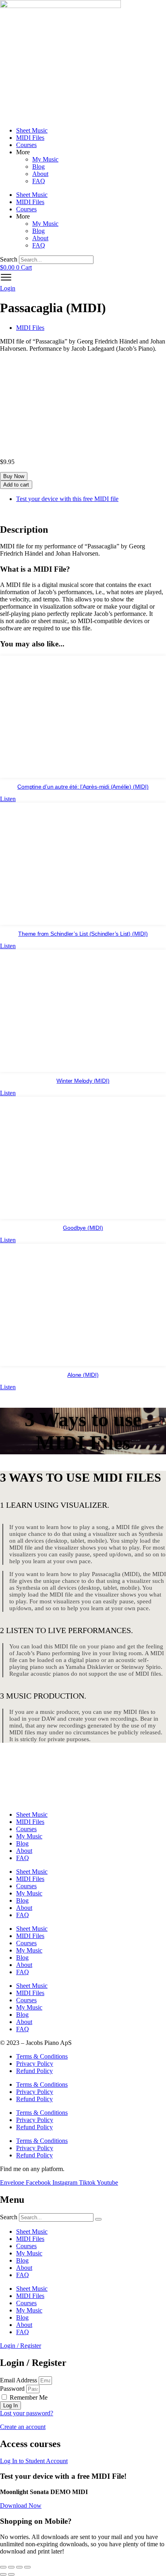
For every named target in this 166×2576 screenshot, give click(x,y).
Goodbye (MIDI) (83, 1228)
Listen (8, 799)
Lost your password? (27, 2413)
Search (9, 259)
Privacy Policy (35, 2064)
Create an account (23, 2427)
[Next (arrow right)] (11, 2574)
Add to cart (16, 485)
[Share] (19, 2567)
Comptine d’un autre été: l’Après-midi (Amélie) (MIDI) (83, 787)
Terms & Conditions (42, 2056)
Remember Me (28, 2397)
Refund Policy (34, 2071)
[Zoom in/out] (3, 2567)
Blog (38, 167)
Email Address (19, 2380)
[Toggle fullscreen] (11, 2567)
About (40, 174)
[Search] (98, 2219)
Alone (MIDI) (83, 1375)
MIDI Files (30, 138)
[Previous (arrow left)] (3, 2574)
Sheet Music (32, 130)
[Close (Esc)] (27, 2567)
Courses (26, 145)
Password (12, 2389)
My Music (45, 159)
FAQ (39, 181)
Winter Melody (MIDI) (83, 1081)
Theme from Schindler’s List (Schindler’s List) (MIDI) (83, 934)
